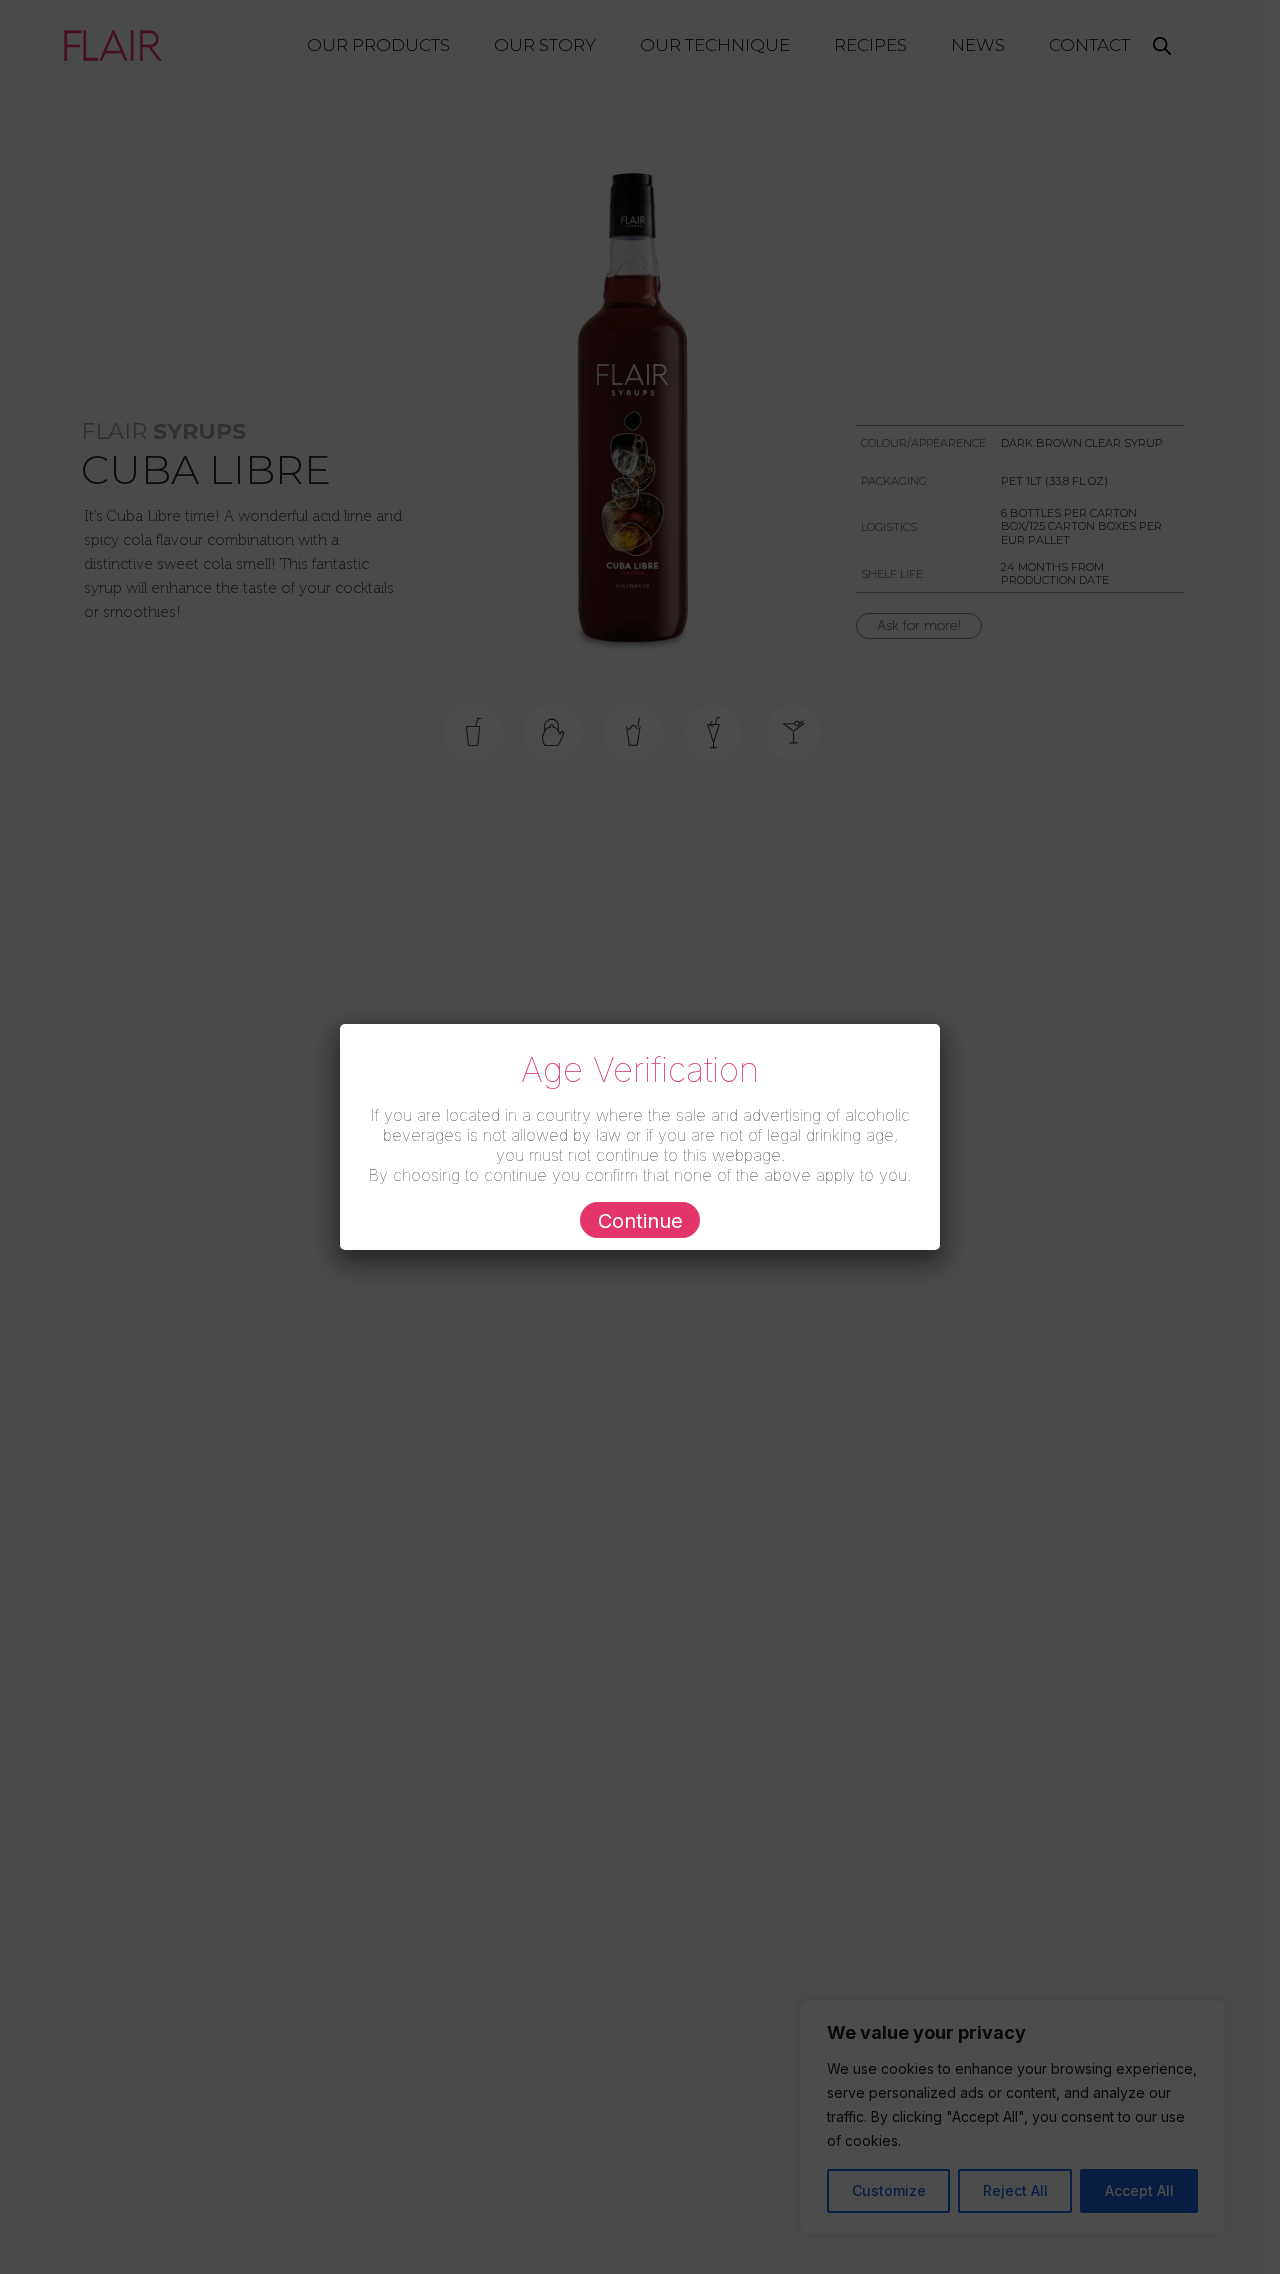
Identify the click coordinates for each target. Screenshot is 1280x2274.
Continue (640, 1221)
